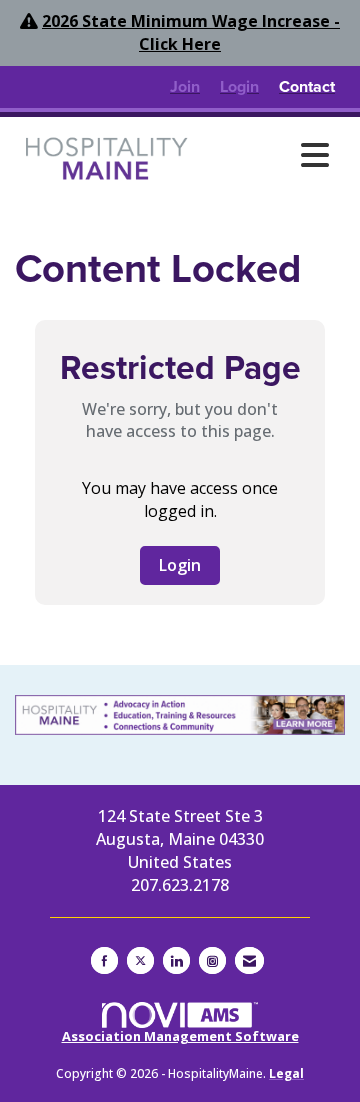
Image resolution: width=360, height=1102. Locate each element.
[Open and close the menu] (269, 155)
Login (180, 565)
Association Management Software (180, 1036)
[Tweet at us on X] (140, 960)
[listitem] (185, 87)
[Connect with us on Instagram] (212, 960)
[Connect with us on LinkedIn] (176, 960)
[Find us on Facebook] (104, 960)
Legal (286, 1073)
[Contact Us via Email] (249, 960)
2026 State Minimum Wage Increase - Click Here (191, 32)
